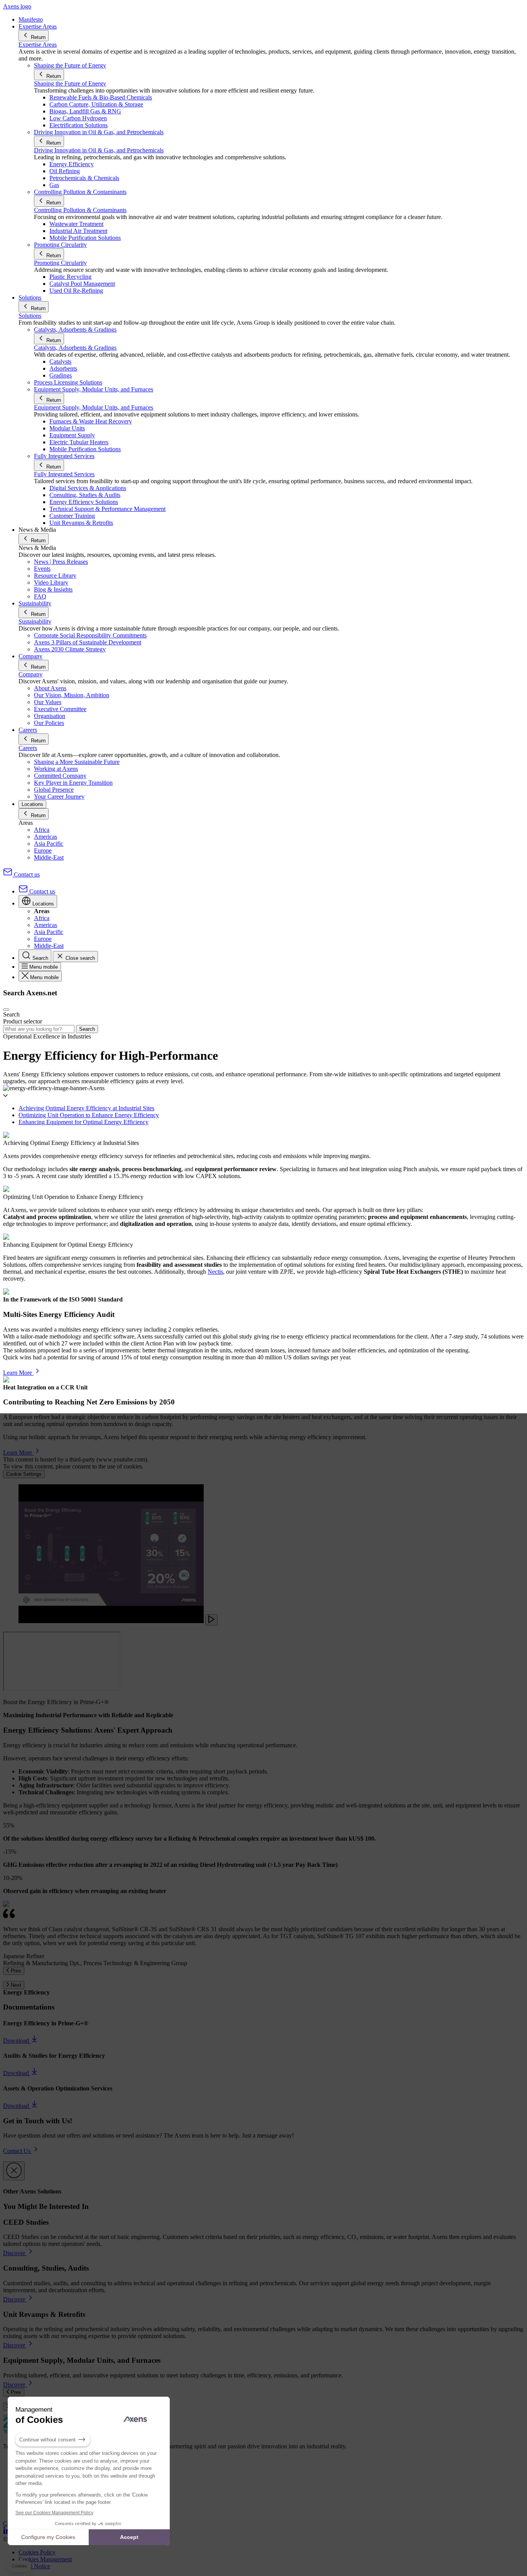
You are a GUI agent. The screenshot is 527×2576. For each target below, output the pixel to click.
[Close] (14, 2171)
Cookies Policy (37, 2552)
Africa (42, 830)
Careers (28, 748)
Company (30, 674)
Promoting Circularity (60, 263)
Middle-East (49, 857)
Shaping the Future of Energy (70, 83)
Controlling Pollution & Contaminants (80, 210)
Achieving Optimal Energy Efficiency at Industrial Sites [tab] (86, 1108)
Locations (32, 804)
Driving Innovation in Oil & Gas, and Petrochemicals (99, 150)
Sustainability (35, 621)
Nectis (215, 1272)
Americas (46, 837)
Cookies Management (45, 2559)
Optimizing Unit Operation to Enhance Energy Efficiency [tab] (89, 1115)
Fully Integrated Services (64, 474)
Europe (43, 851)
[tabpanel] (263, 1156)
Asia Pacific (49, 844)
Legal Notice (34, 2566)
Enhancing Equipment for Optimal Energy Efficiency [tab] (84, 1122)
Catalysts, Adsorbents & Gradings (75, 348)
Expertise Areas (38, 45)
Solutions (30, 316)
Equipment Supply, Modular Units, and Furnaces (94, 407)
